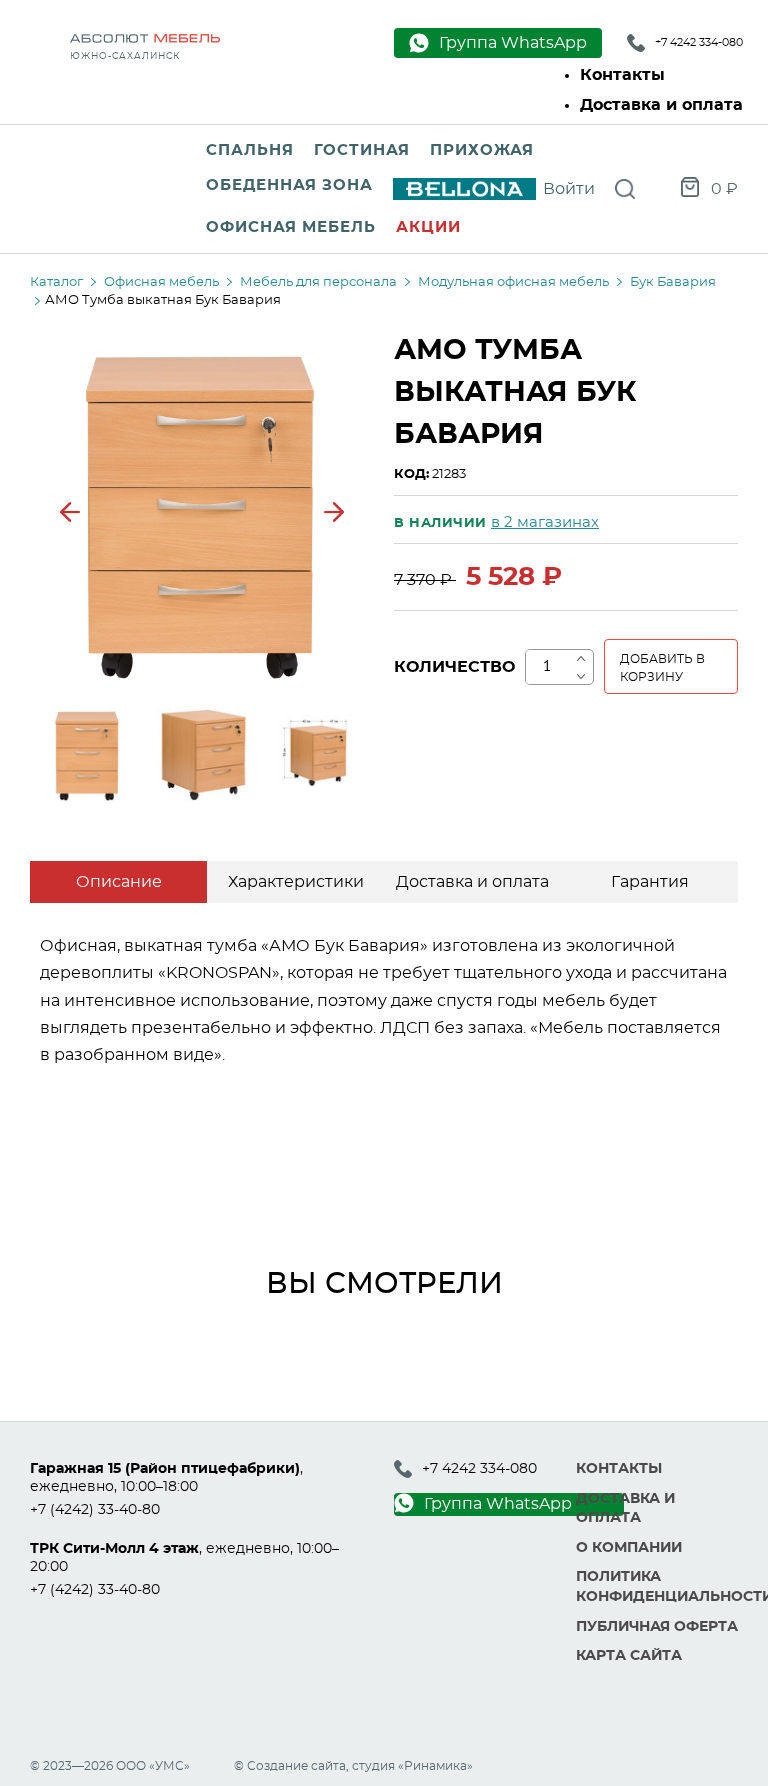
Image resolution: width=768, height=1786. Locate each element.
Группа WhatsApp (498, 1504)
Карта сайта (629, 1656)
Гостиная (362, 150)
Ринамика (435, 1766)
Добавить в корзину (662, 668)
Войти (569, 189)
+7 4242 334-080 (699, 42)
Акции (428, 227)
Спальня (250, 150)
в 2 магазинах (545, 522)
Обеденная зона (289, 185)
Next (334, 512)
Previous (70, 512)
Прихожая (482, 150)
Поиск (625, 189)
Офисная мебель (291, 227)
